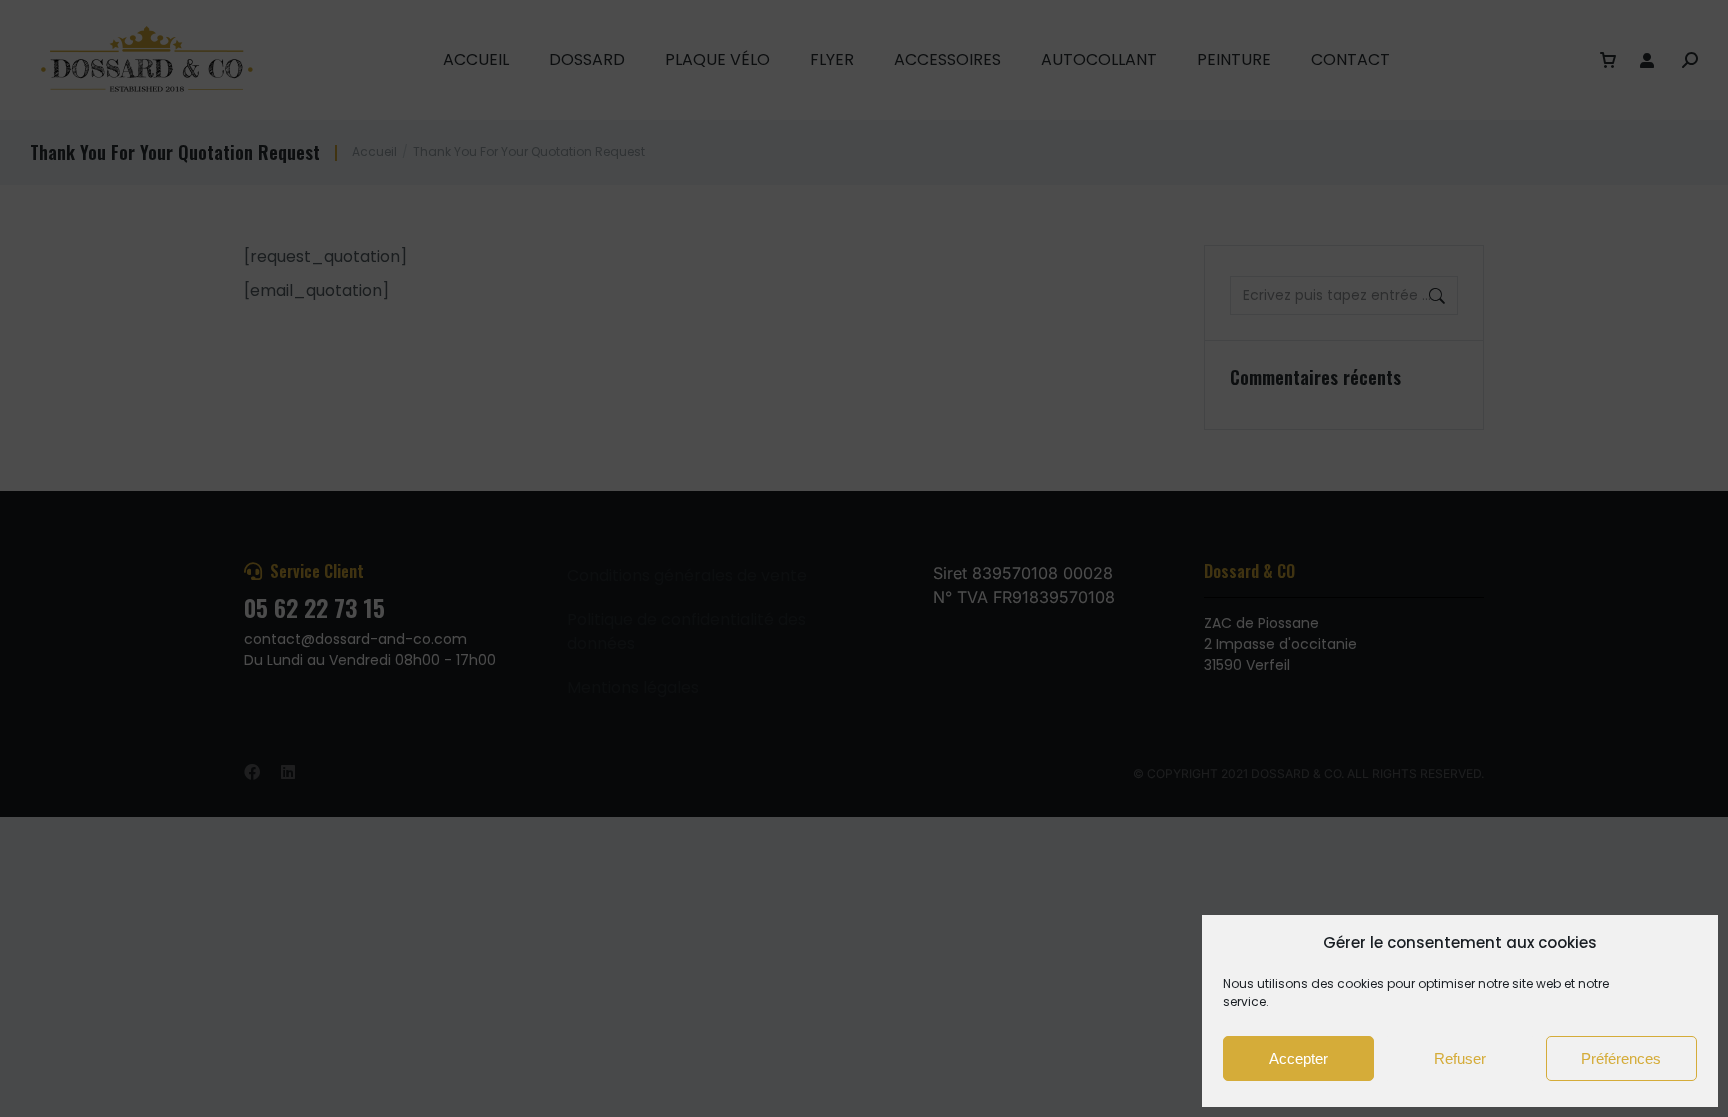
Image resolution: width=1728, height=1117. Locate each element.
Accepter (1298, 1058)
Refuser (1460, 1058)
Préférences (1621, 1058)
